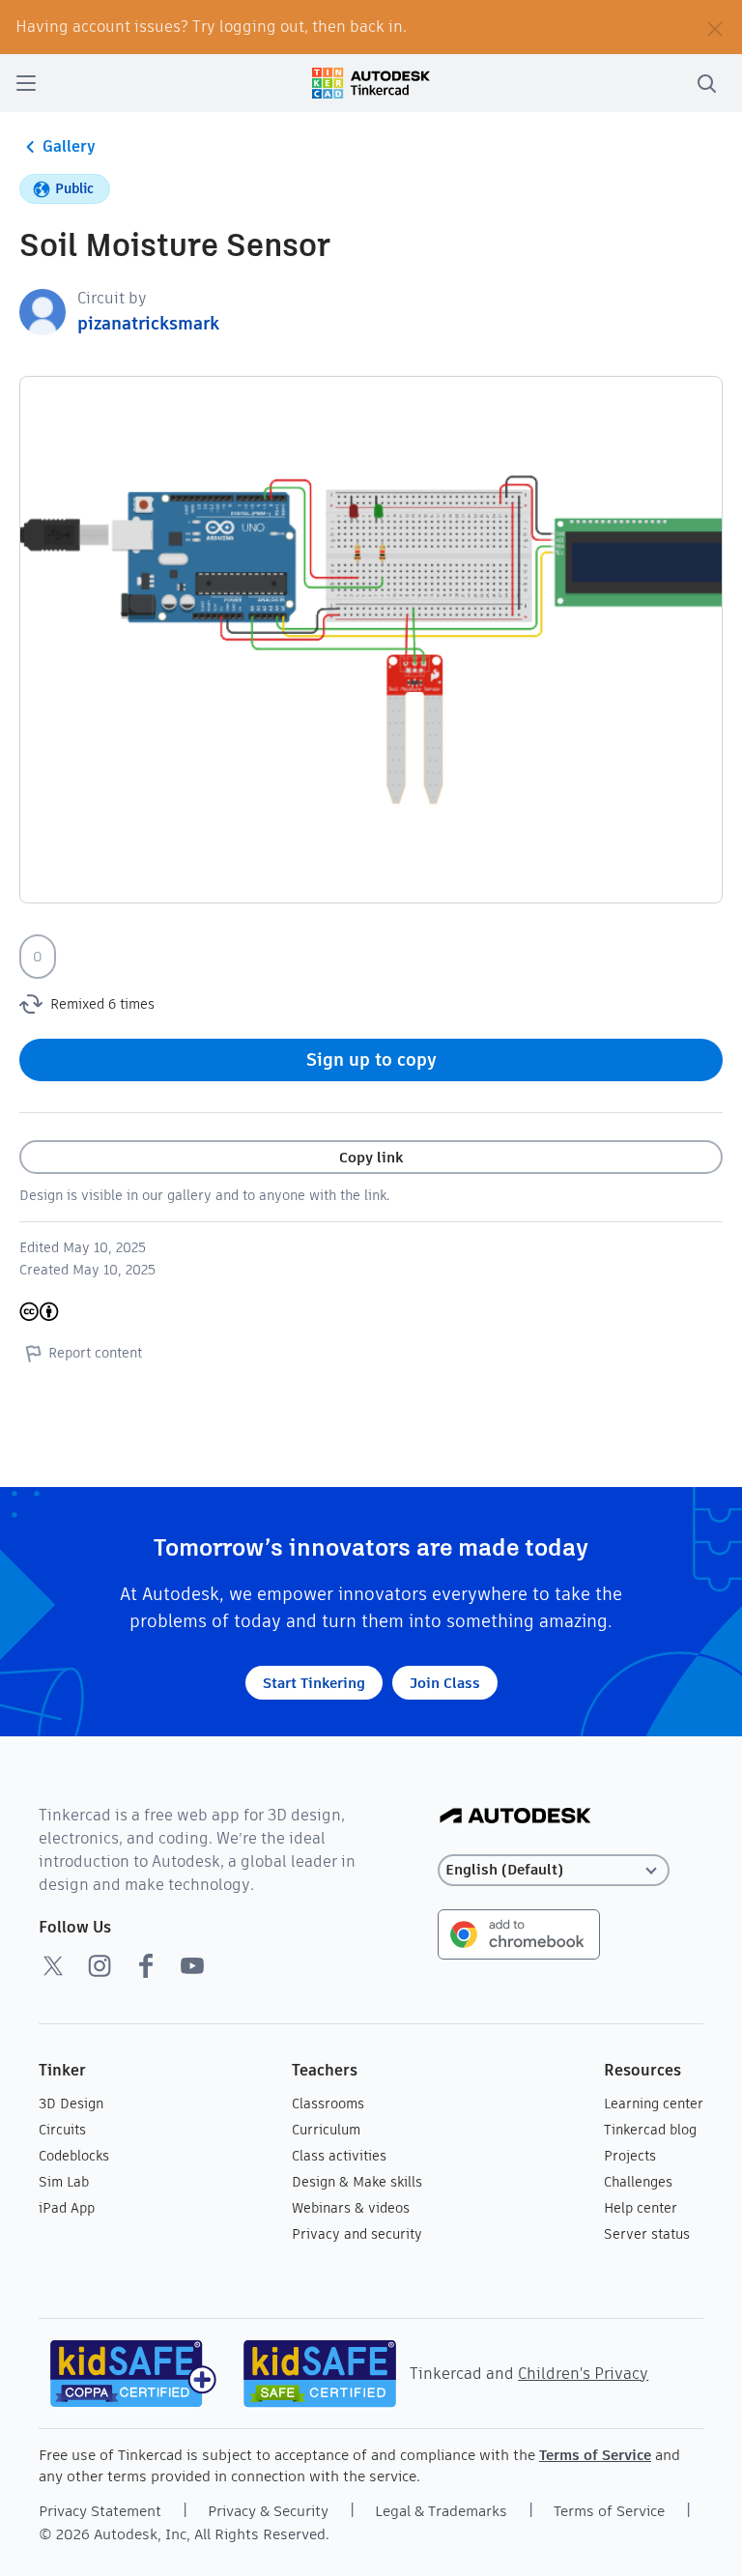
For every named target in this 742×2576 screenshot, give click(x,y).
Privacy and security (357, 2234)
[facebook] (146, 1965)
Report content (95, 1353)
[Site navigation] (26, 83)
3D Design (71, 2104)
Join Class (445, 1683)
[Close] (715, 27)
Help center (641, 2208)
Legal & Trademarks (441, 2511)
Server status (647, 2234)
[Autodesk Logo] (515, 1817)
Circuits (62, 2130)
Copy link (371, 1157)
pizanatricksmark (148, 323)
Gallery (69, 146)
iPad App (67, 2208)
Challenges (638, 2182)
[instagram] (100, 1965)
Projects (630, 2156)
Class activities (339, 2156)
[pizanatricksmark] (43, 311)
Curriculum (326, 2130)
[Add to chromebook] (519, 1933)
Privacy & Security (268, 2511)
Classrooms (328, 2104)
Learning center (654, 2104)
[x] (53, 1965)
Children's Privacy (583, 2374)
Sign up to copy (371, 1059)
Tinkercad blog (650, 2130)
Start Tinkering (314, 1683)
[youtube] (192, 1965)
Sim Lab (64, 2182)
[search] (706, 83)
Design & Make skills (357, 2182)
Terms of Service (595, 2455)
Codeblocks (74, 2156)
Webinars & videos (351, 2208)
